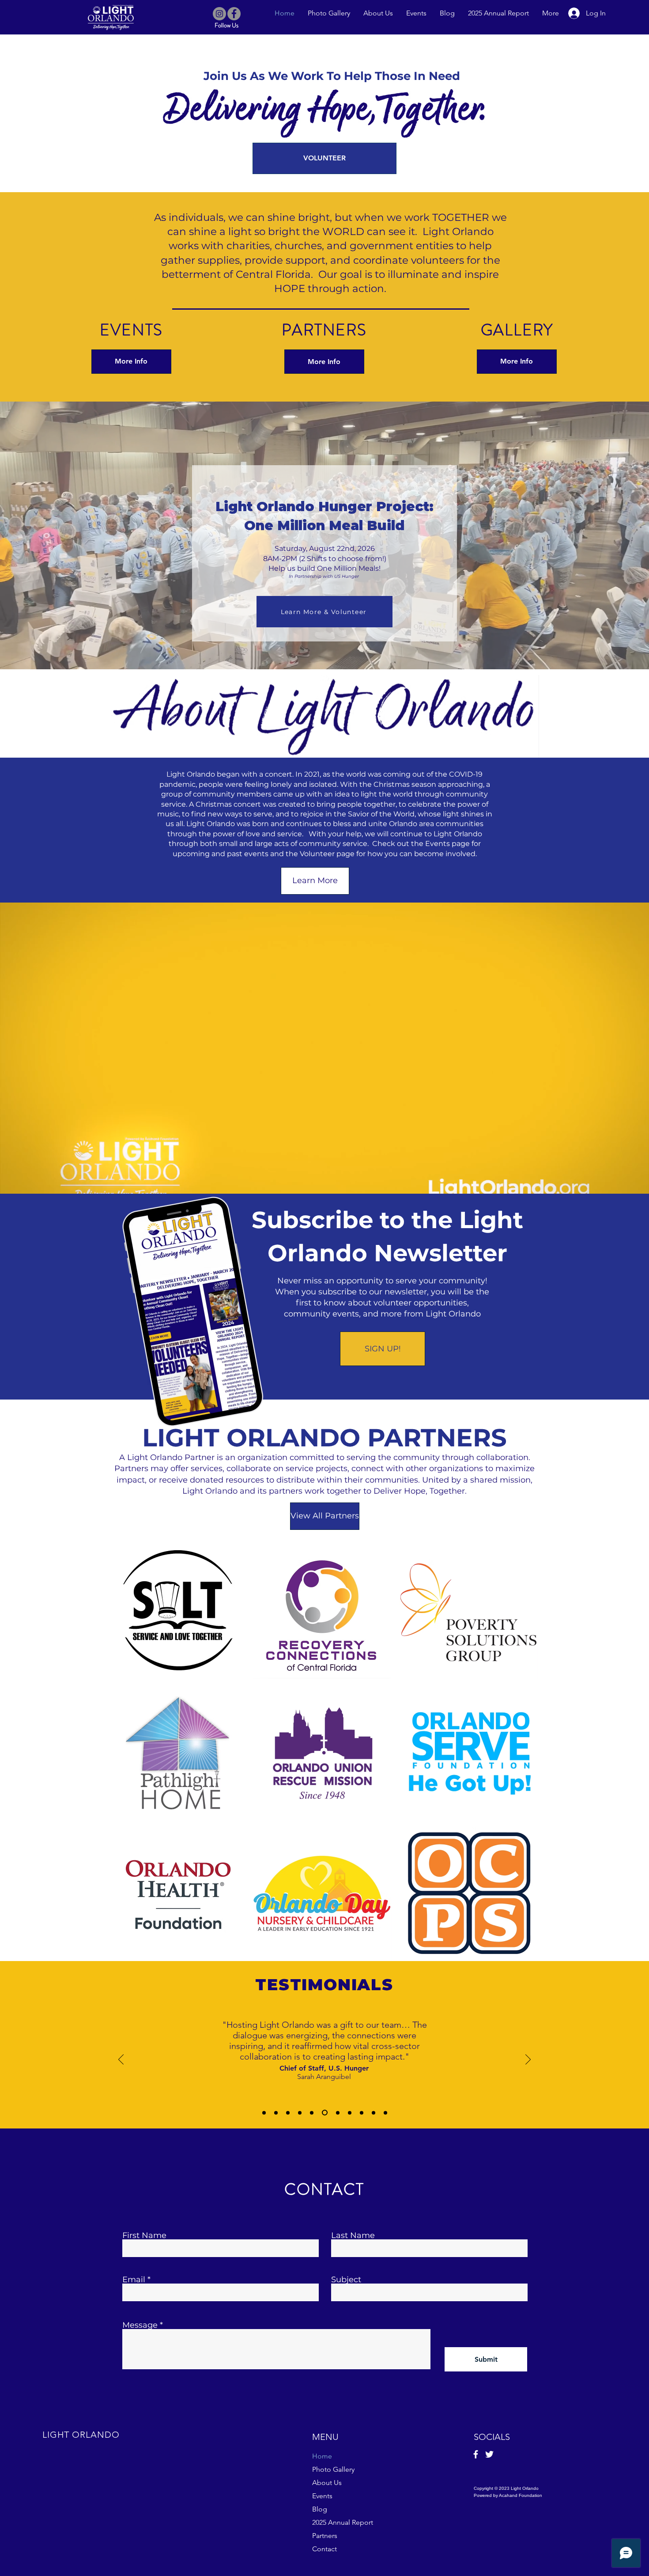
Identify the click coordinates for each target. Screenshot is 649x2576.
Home (322, 2456)
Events (322, 2496)
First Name (144, 2235)
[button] (177, 1612)
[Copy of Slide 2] (288, 2113)
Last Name (353, 2235)
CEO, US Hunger (324, 2047)
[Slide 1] (264, 2113)
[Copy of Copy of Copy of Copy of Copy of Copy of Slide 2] (347, 2113)
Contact (324, 2549)
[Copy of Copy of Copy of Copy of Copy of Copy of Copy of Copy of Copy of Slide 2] (385, 2113)
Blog (320, 2509)
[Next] (528, 2060)
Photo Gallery (333, 2469)
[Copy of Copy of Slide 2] (300, 2113)
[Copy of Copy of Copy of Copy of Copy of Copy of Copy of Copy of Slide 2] (374, 2113)
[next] (522, 1758)
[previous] (124, 1758)
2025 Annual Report (343, 2522)
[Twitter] (489, 2454)
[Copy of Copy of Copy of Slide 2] (312, 2113)
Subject (346, 2280)
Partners (325, 2536)
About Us (327, 2483)
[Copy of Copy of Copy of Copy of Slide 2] (324, 2113)
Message (140, 2325)
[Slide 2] (276, 2113)
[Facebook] (234, 14)
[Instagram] (219, 14)
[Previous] (121, 2060)
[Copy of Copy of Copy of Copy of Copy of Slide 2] (336, 2113)
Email (134, 2280)
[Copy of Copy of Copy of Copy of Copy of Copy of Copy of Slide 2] (360, 2113)
